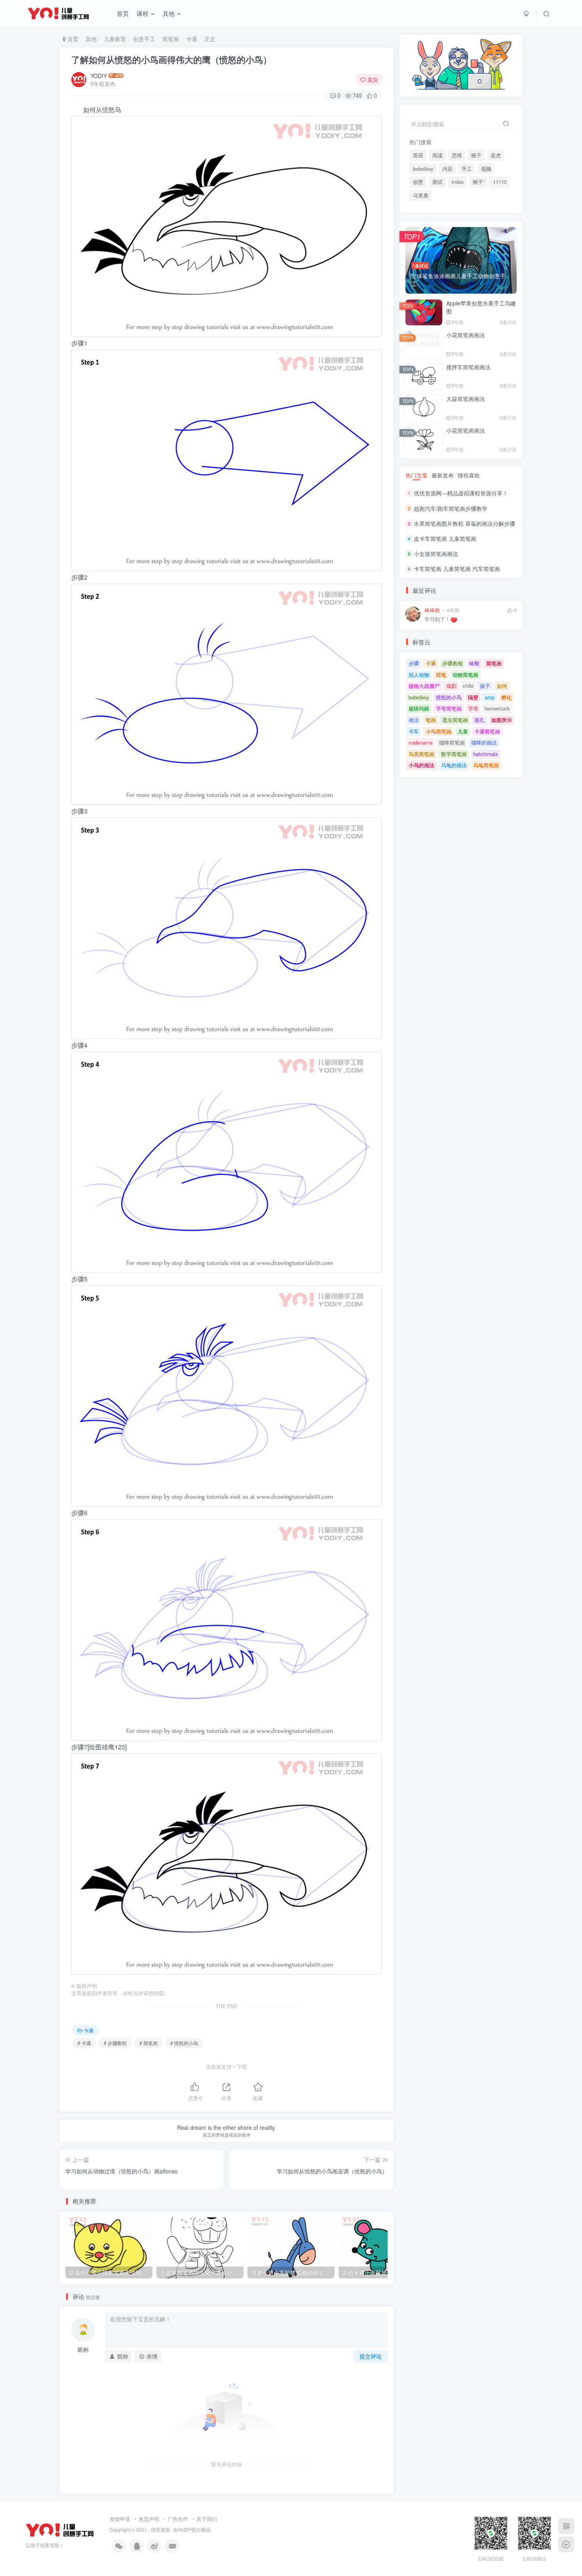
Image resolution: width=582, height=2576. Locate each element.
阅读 (437, 155)
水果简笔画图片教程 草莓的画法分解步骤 (464, 523)
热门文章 (417, 475)
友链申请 (120, 2519)
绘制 (474, 663)
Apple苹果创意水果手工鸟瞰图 (481, 307)
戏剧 (451, 686)
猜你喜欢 (469, 475)
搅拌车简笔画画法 (468, 367)
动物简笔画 (465, 675)
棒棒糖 (432, 610)
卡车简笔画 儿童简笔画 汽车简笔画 (457, 569)
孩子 (485, 686)
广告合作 (178, 2519)
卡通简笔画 (487, 731)
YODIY (99, 76)
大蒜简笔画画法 (466, 399)
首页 (123, 13)
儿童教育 (115, 39)
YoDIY (185, 2530)
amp (490, 697)
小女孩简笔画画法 (436, 554)
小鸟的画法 (421, 765)
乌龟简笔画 (486, 765)
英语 (418, 155)
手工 (467, 169)
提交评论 (371, 2356)
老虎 (496, 155)
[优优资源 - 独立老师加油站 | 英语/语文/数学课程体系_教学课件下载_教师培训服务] (60, 2529)
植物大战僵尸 (424, 686)
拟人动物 (419, 675)
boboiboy (423, 169)
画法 (414, 720)
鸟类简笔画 (421, 754)
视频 (486, 169)
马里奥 (421, 195)
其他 (169, 13)
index (458, 182)
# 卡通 (84, 2043)
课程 (143, 13)
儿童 (463, 731)
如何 (502, 686)
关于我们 (207, 2519)
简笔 (441, 675)
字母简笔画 (449, 708)
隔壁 (473, 697)
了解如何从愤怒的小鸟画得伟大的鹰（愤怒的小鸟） (171, 59)
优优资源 (160, 2530)
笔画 (431, 720)
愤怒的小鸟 (449, 697)
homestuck (497, 708)
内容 (447, 169)
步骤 (414, 663)
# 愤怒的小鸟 (184, 2043)
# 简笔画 (148, 2043)
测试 (437, 182)
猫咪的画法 (484, 742)
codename (420, 742)
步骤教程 (453, 663)
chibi (468, 686)
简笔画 (171, 39)
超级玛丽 (419, 708)
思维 (457, 155)
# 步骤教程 (115, 2043)
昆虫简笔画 (455, 720)
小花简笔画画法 (466, 335)
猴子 (476, 155)
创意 (418, 182)
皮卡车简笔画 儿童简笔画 (445, 538)
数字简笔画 (454, 754)
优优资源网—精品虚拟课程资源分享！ (461, 493)
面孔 (479, 720)
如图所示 (502, 720)
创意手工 (144, 39)
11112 (500, 182)
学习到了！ (437, 620)
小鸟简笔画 (438, 731)
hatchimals (486, 754)
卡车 (414, 731)
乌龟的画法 (454, 765)
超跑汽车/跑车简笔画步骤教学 (451, 508)
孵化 (506, 697)
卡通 (192, 39)
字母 (473, 708)
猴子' (478, 182)
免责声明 (149, 2519)
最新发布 (443, 475)
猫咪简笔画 (452, 742)
